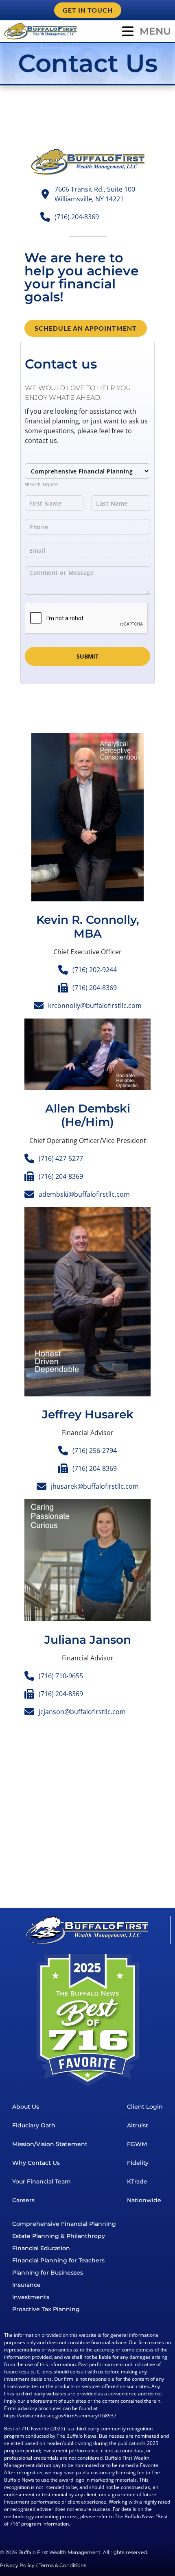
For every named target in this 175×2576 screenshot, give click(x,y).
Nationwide (144, 2200)
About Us (26, 2107)
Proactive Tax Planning (46, 2309)
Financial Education (41, 2248)
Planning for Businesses (48, 2273)
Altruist (138, 2125)
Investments (31, 2297)
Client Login (145, 2107)
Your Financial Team (42, 2181)
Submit (87, 656)
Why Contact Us (36, 2163)
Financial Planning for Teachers (58, 2260)
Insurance (26, 2285)
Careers (23, 2200)
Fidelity (138, 2163)
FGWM (137, 2144)
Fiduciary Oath (34, 2125)
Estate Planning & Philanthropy (59, 2236)
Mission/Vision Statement (50, 2144)
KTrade (137, 2181)
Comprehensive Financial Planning (64, 2224)
